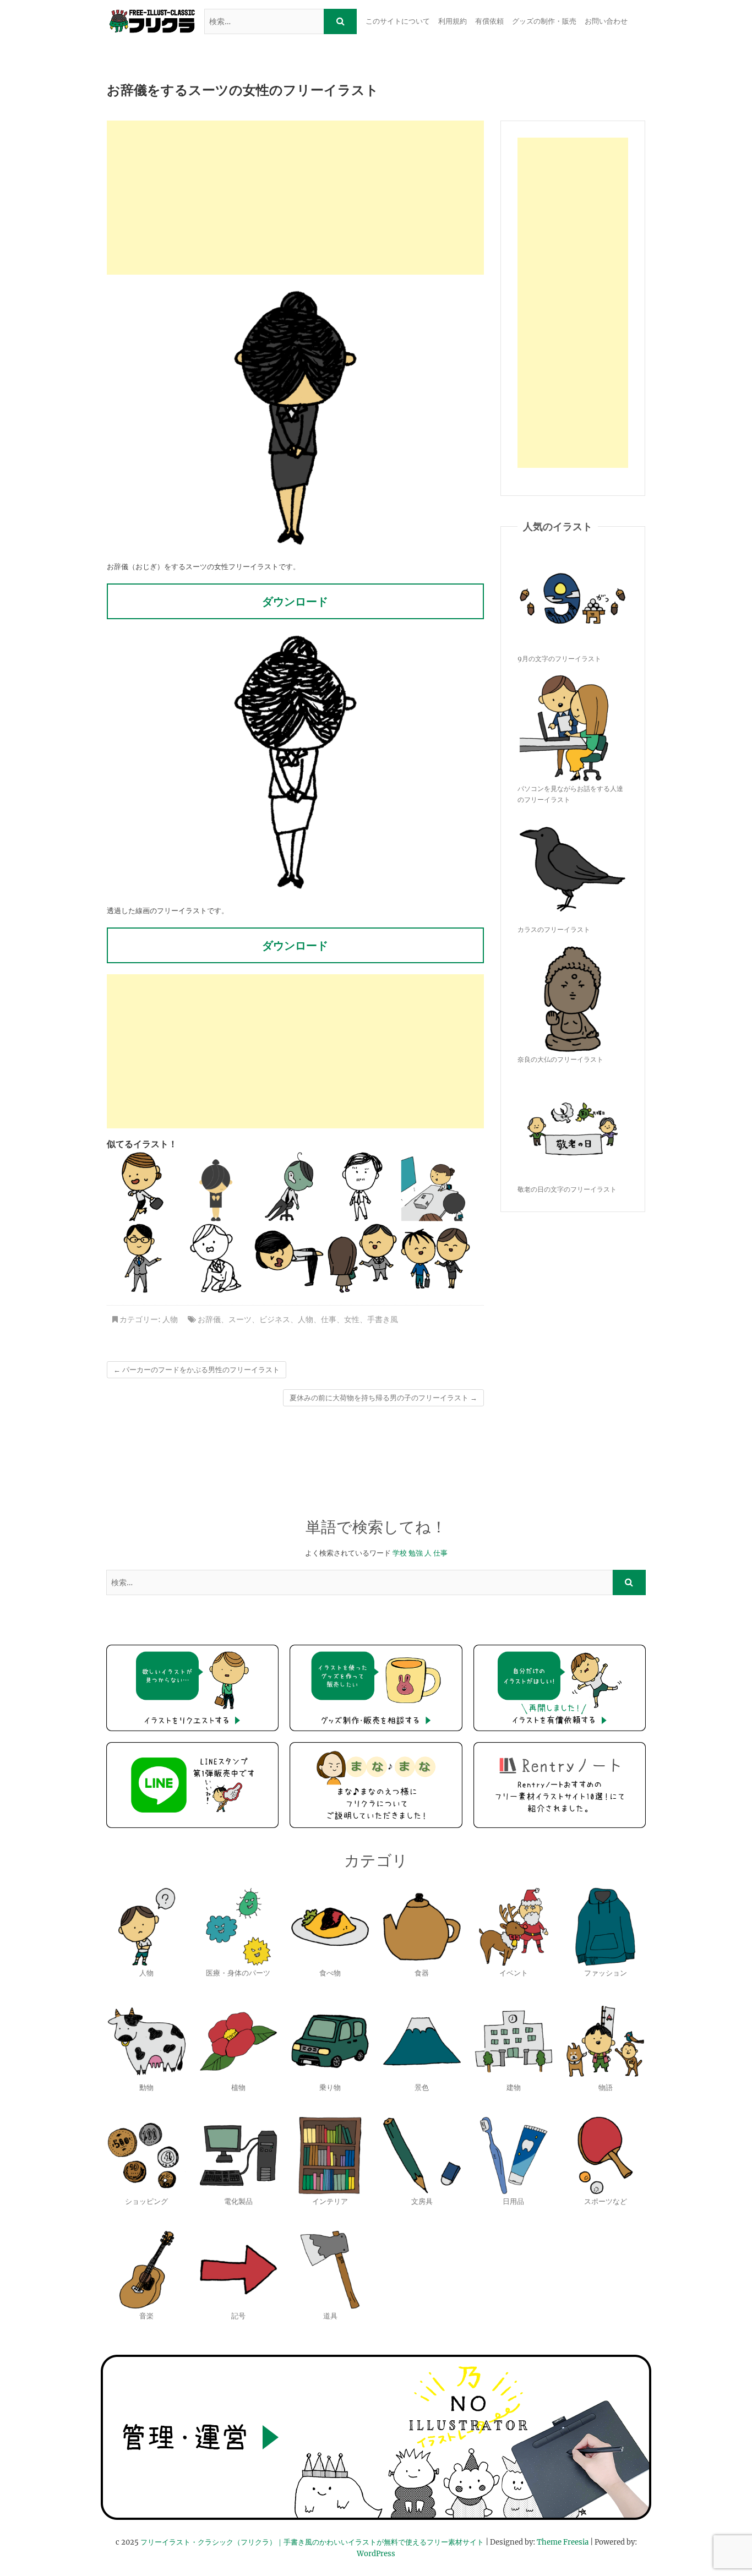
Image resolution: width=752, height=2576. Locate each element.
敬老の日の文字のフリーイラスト (567, 1189)
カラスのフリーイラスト (554, 929)
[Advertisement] (295, 198)
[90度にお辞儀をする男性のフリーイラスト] (289, 1258)
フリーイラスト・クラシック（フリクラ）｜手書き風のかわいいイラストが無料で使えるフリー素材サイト (312, 2542)
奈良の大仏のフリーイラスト (560, 1059)
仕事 (329, 1319)
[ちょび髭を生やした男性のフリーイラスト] (362, 1187)
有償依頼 (489, 21)
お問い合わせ (606, 21)
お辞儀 (209, 1319)
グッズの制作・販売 (544, 21)
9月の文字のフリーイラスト (559, 659)
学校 (400, 1553)
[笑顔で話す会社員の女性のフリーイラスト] (435, 1258)
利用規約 (453, 21)
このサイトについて (398, 21)
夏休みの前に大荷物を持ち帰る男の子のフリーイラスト (383, 1398)
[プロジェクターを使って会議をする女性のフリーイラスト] (435, 1187)
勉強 (416, 1553)
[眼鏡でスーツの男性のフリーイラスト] (143, 1258)
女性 (352, 1319)
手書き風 (383, 1319)
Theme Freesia (563, 2542)
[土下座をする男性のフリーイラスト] (216, 1258)
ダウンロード (295, 601)
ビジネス (275, 1319)
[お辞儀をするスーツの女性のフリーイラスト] (216, 1187)
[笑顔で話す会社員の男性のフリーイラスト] (362, 1258)
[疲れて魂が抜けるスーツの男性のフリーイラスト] (289, 1187)
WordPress (376, 2554)
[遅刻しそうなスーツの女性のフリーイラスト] (143, 1187)
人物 (170, 1319)
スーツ (240, 1319)
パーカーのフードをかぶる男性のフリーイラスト (197, 1370)
